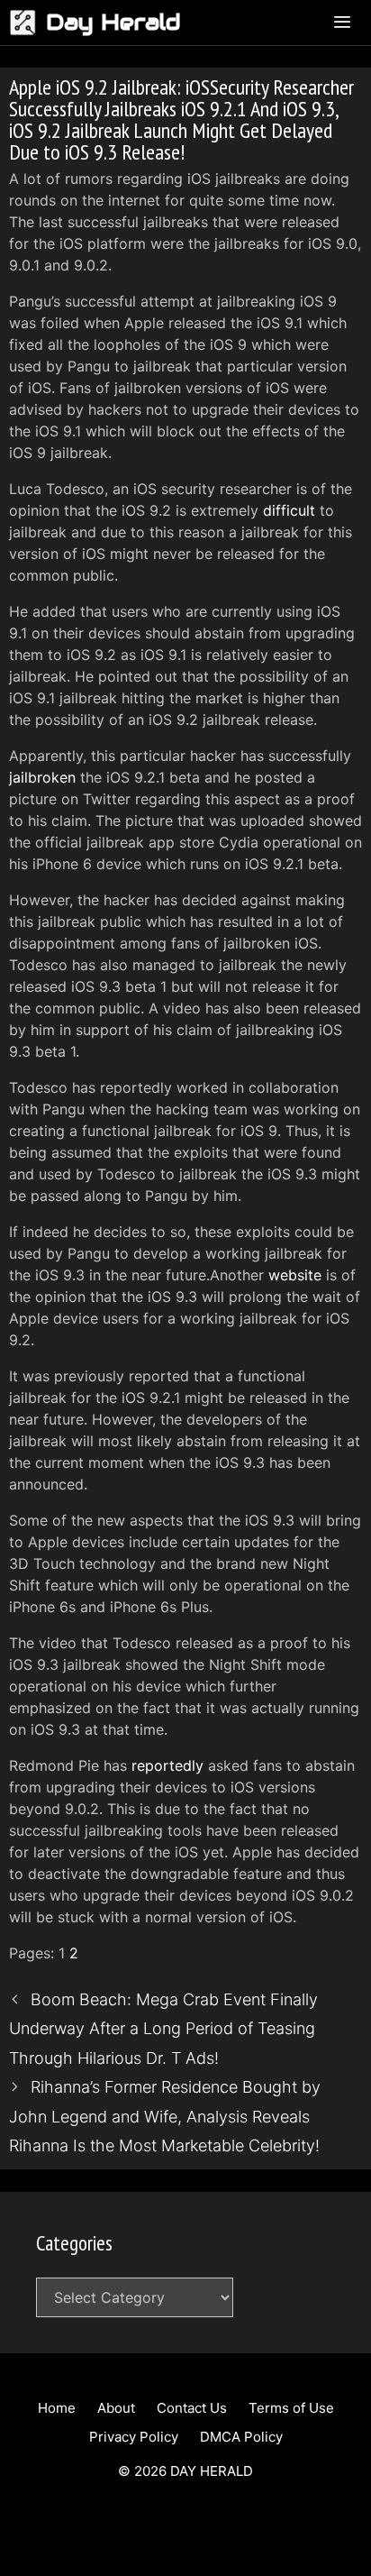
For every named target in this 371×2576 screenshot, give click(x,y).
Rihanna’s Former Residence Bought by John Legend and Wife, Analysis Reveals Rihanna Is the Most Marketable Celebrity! (165, 2116)
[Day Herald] (27, 23)
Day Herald (113, 22)
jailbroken (42, 777)
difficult (289, 510)
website (295, 1275)
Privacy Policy (134, 2437)
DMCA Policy (241, 2437)
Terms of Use (291, 2408)
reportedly (167, 1765)
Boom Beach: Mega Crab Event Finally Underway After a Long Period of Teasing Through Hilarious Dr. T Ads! (163, 2029)
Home (57, 2408)
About (116, 2408)
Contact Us (192, 2408)
